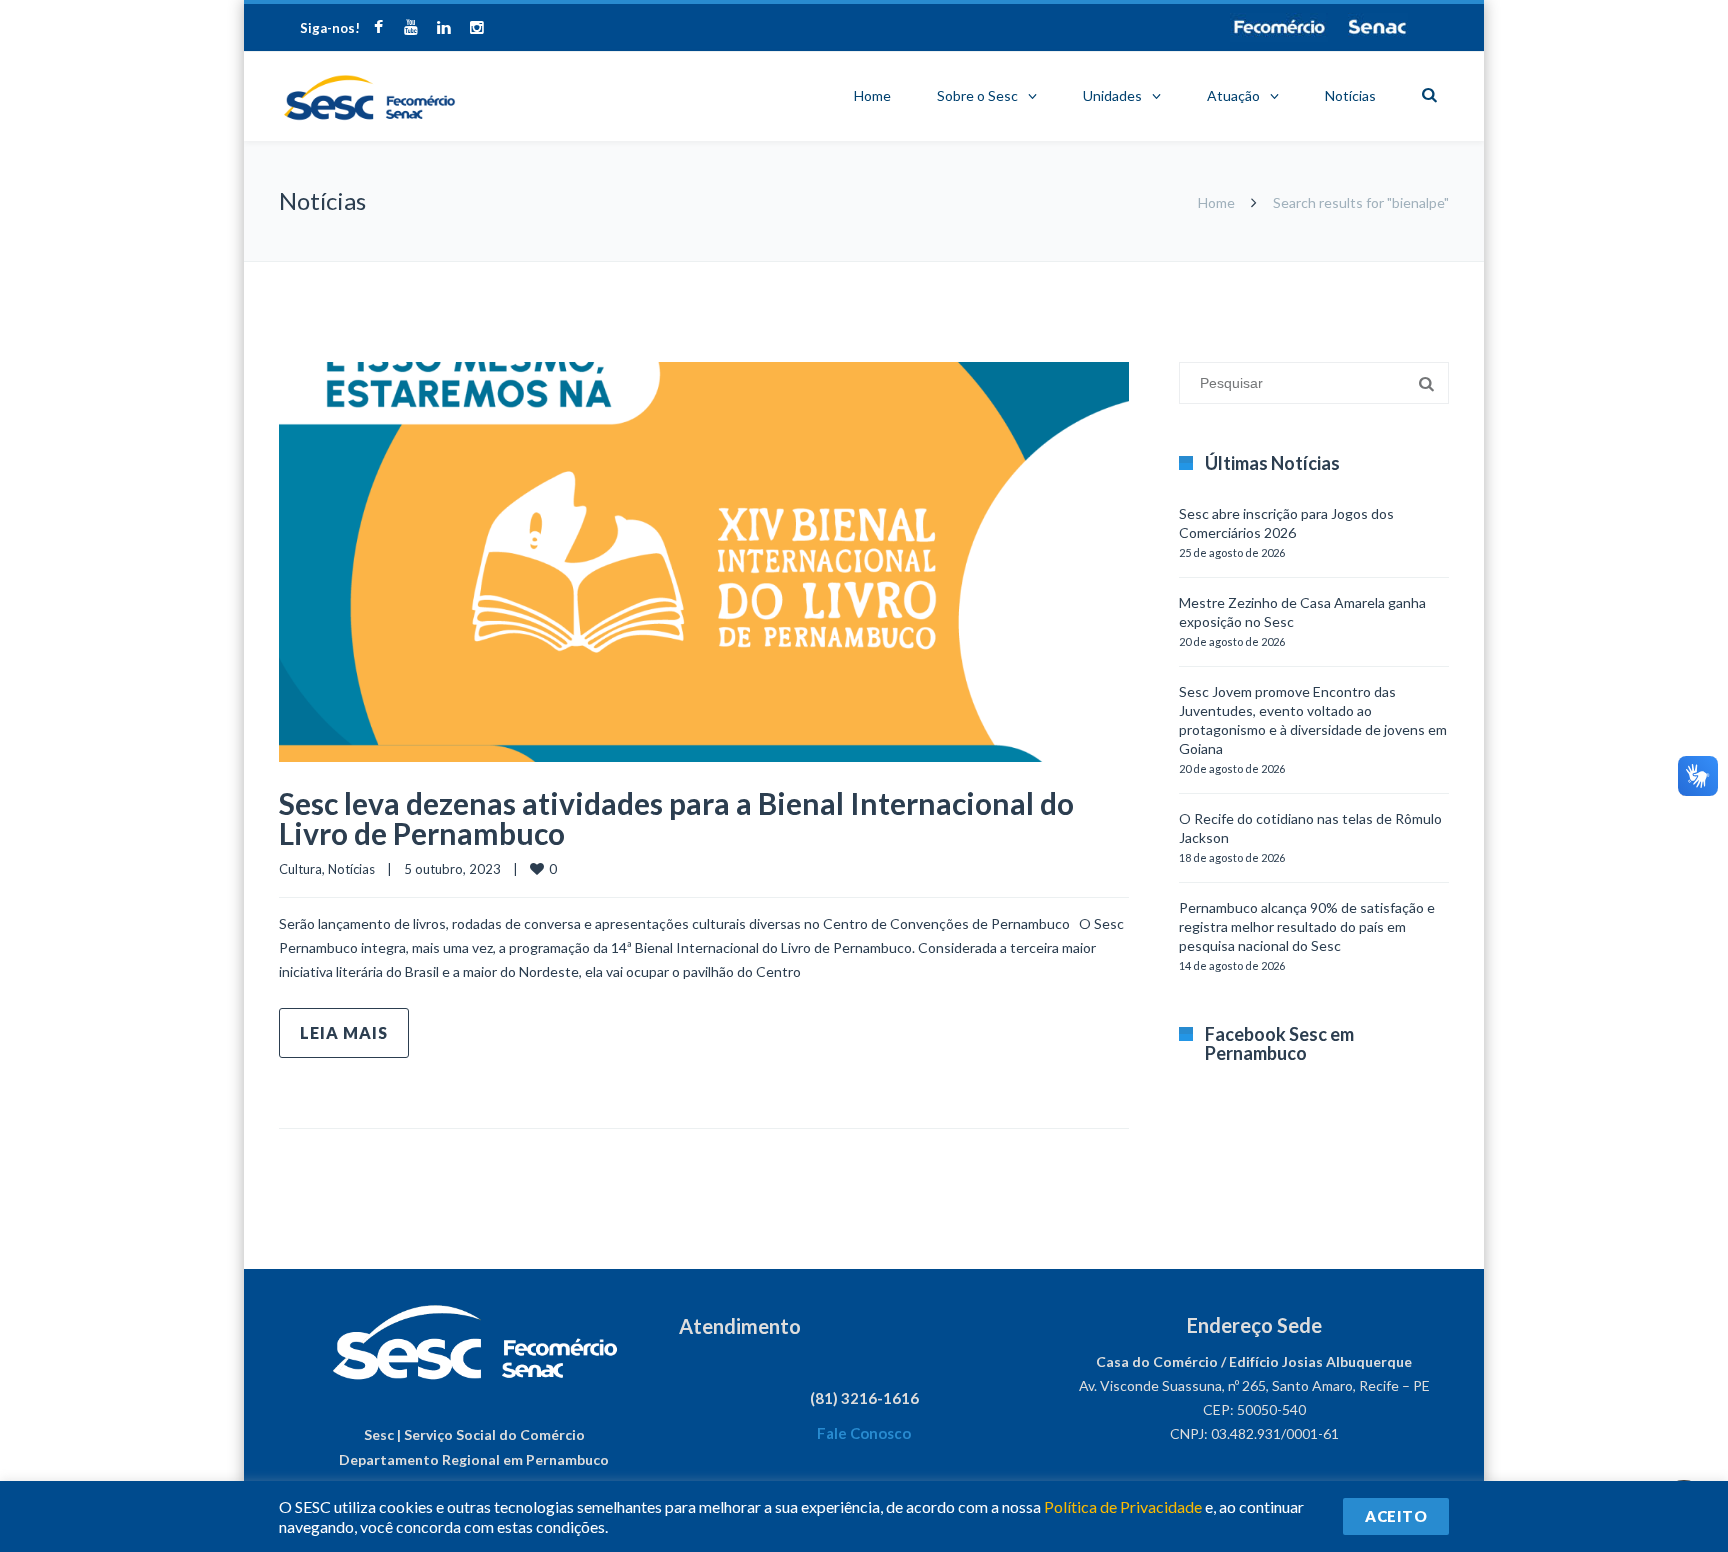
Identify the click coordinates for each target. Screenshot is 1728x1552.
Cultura (300, 869)
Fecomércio (1279, 27)
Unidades (1112, 95)
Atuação (1233, 95)
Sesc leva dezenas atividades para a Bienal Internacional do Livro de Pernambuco (676, 818)
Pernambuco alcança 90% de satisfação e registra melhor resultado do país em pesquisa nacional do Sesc (1307, 926)
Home (872, 95)
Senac (1378, 27)
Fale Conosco (864, 1433)
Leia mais (344, 1032)
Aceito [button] (1396, 1516)
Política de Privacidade (1123, 1506)
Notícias (1350, 95)
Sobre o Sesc (977, 95)
